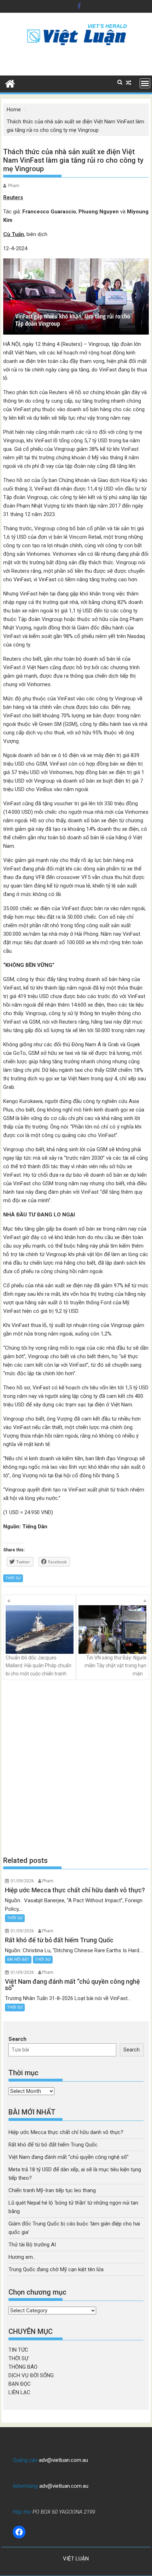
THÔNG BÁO (23, 2367)
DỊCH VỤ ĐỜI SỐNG (31, 2375)
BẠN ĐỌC (20, 2384)
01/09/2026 (22, 1881)
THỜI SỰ (13, 1578)
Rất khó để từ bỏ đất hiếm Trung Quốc (53, 2145)
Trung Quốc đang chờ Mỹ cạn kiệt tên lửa (56, 2269)
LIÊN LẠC (19, 2392)
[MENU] (145, 83)
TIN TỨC (18, 2350)
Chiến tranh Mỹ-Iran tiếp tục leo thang (52, 2190)
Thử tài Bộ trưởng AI (32, 2245)
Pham (14, 186)
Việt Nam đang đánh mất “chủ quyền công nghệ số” (69, 2157)
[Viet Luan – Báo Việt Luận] (10, 83)
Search (17, 2039)
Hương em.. (22, 2257)
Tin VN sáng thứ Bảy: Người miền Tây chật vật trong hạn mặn (115, 1666)
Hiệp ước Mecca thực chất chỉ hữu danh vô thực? (66, 2132)
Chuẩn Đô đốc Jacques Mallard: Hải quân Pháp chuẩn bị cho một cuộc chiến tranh (39, 1666)
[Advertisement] (76, 1768)
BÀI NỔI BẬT (18, 1959)
